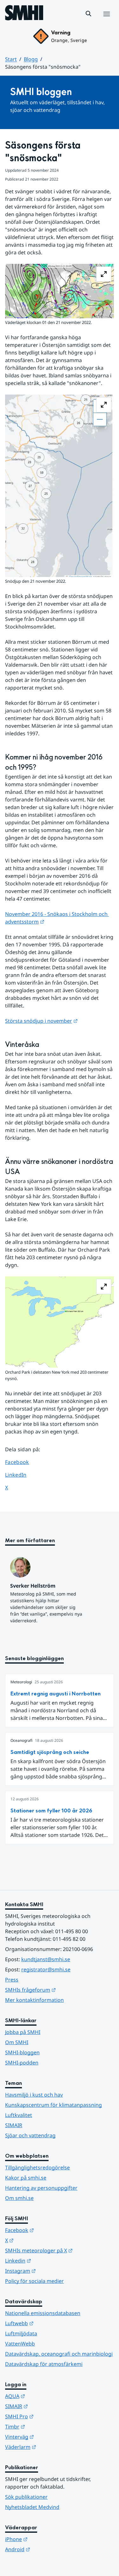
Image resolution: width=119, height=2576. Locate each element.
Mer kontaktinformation (34, 2000)
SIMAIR (14, 2125)
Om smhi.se (19, 2198)
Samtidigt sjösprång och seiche (50, 1752)
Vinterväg (51, 2437)
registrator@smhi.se (46, 1969)
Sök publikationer (26, 2497)
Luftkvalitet (19, 2115)
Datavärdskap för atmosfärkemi (44, 2364)
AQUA (46, 2396)
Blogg (31, 59)
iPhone (47, 2539)
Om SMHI (17, 2042)
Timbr (46, 2426)
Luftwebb (50, 2323)
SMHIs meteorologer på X (60, 2250)
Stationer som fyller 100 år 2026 (51, 1811)
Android (49, 2549)
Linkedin (49, 2260)
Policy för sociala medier (34, 2281)
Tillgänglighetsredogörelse (37, 2167)
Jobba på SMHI (23, 2032)
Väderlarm (52, 2447)
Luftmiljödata (21, 2333)
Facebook (22, 1462)
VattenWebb (20, 2344)
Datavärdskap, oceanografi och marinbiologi (59, 2354)
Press (12, 1980)
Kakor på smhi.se (26, 2178)
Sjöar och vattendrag (30, 2135)
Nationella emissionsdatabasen (43, 2313)
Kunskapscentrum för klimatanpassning (53, 2105)
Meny (106, 21)
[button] (89, 14)
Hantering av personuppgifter (41, 2188)
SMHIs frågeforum (60, 1990)
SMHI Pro (50, 2416)
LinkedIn (22, 1475)
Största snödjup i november (41, 1021)
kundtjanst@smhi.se (46, 1959)
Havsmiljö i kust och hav (34, 2095)
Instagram (52, 2271)
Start (11, 59)
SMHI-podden (22, 2063)
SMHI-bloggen (22, 2052)
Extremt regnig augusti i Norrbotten (56, 1694)
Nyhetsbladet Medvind (32, 2507)
